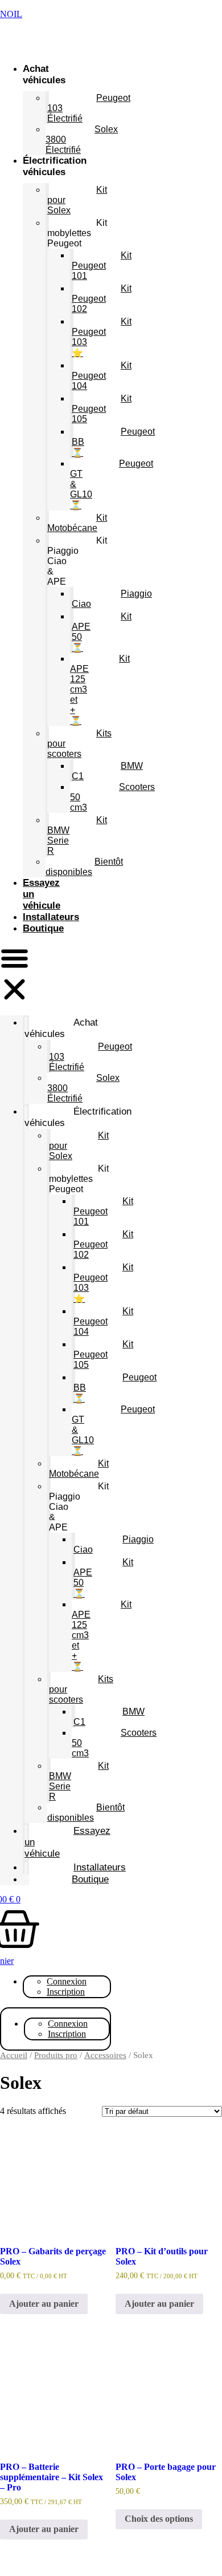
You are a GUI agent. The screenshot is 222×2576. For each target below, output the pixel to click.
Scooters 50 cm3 (112, 797)
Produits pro (56, 2055)
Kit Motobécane (77, 523)
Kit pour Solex (77, 200)
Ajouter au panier (44, 2304)
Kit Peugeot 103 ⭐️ (102, 337)
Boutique (43, 928)
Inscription (66, 1992)
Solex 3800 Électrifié (82, 139)
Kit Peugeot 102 (102, 299)
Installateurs (51, 917)
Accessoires (105, 2055)
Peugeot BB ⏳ (113, 442)
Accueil (14, 2055)
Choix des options (159, 2519)
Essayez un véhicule (67, 1842)
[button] (15, 975)
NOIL (11, 14)
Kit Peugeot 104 (102, 376)
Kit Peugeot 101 (102, 266)
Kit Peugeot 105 (102, 409)
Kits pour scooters (79, 744)
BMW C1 (107, 771)
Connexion (67, 1981)
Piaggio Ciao (112, 599)
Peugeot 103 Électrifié (89, 108)
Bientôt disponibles (84, 867)
